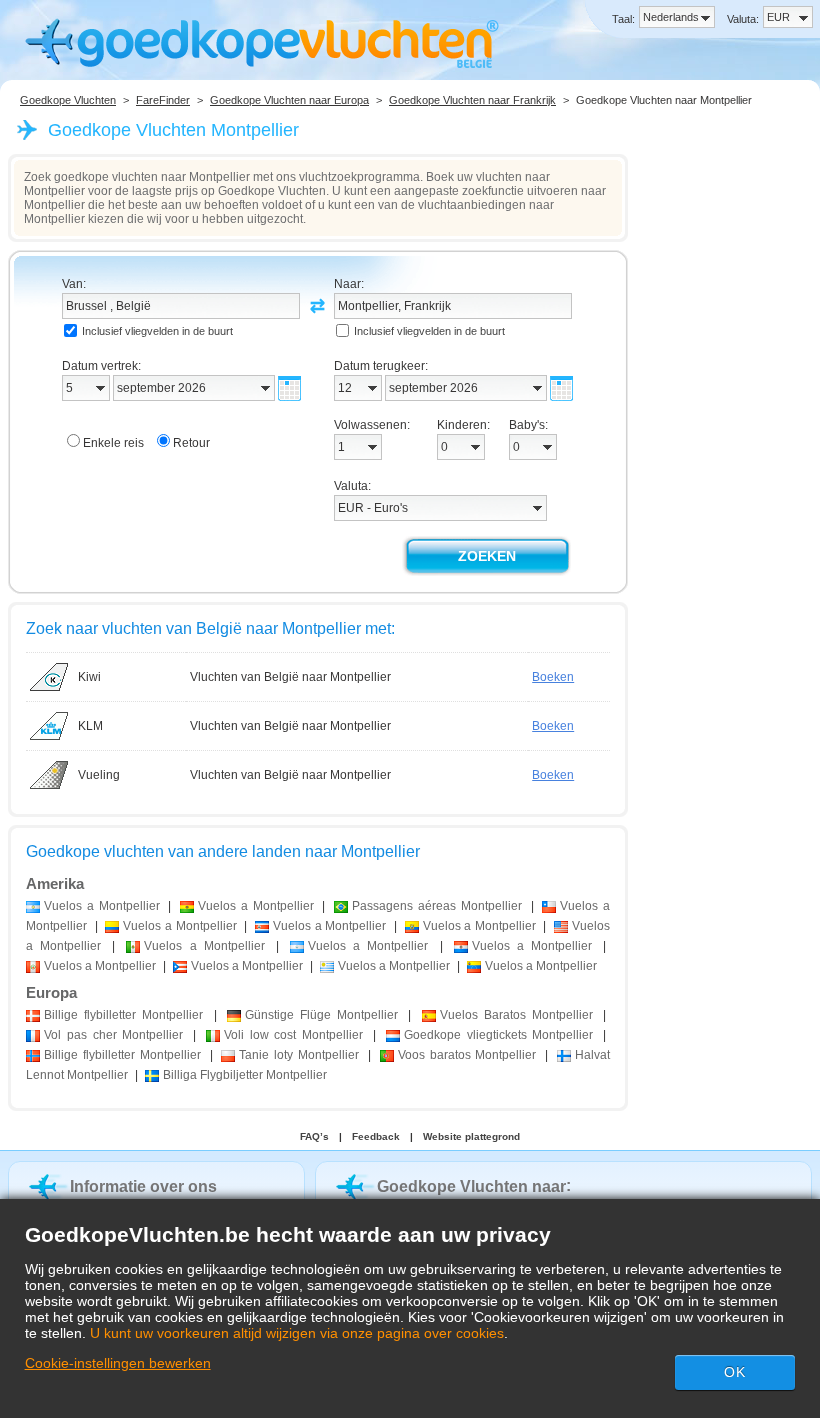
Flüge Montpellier (321, 1015)
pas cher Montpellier (113, 1035)
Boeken (553, 677)
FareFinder (163, 100)
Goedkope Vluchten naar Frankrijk (472, 100)
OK (735, 1372)
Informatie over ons (143, 1186)
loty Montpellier (299, 1055)
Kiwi (89, 677)
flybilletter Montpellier (123, 1015)
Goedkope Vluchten (68, 100)
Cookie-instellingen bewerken (118, 1363)
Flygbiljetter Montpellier (245, 1075)
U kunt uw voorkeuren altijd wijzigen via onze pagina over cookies (297, 1333)
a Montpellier (102, 906)
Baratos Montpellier (516, 1015)
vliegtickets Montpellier (499, 1035)
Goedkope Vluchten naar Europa (289, 100)
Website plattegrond (471, 1136)
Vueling (99, 775)
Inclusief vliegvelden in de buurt (157, 331)
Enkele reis (113, 443)
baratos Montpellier (467, 1055)
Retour (191, 443)
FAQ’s (314, 1136)
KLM (90, 726)
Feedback (376, 1136)
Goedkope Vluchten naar (471, 1186)
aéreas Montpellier (437, 906)
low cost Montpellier (293, 1035)
